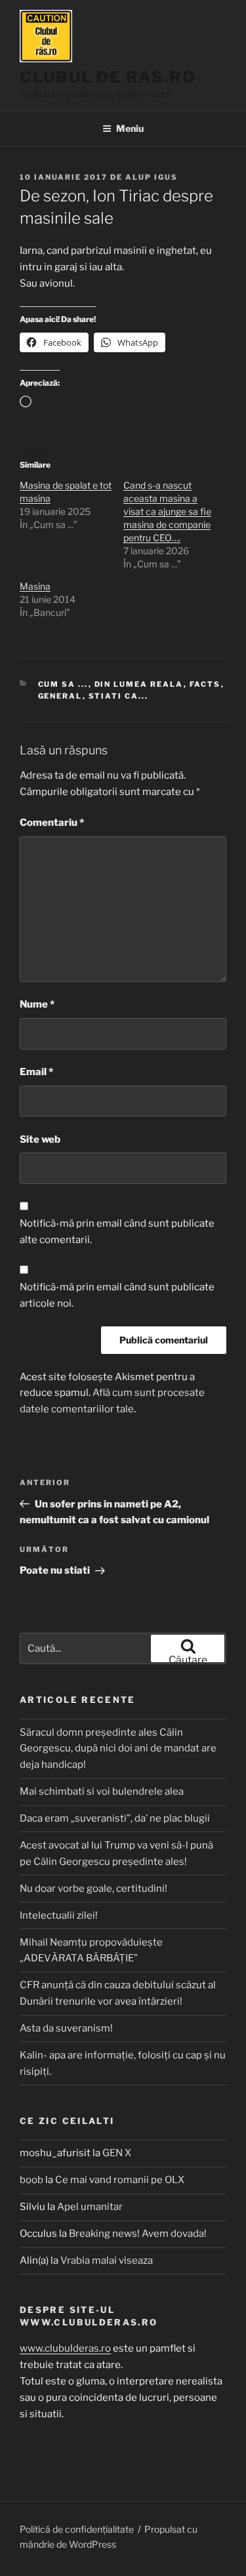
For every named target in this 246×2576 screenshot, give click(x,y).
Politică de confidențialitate (77, 2529)
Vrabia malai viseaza (107, 2260)
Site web (40, 1139)
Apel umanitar (90, 2207)
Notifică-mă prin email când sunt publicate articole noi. (117, 1295)
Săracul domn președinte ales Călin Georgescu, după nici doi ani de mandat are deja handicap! (118, 1749)
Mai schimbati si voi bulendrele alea (102, 1791)
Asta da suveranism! (66, 2028)
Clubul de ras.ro (108, 77)
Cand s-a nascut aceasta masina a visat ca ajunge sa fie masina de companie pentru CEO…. (167, 511)
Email (36, 1072)
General (60, 696)
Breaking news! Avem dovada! (138, 2234)
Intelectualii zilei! (59, 1915)
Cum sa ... (63, 684)
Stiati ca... (119, 696)
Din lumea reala (139, 684)
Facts (205, 684)
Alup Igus (152, 177)
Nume (37, 1004)
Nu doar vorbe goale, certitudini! (93, 1889)
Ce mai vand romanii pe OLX (120, 2180)
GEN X (117, 2153)
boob (31, 2180)
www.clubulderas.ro (65, 2348)
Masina (35, 586)
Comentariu (52, 823)
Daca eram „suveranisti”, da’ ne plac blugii (115, 1818)
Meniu (130, 128)
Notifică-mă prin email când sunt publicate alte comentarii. (117, 1232)
